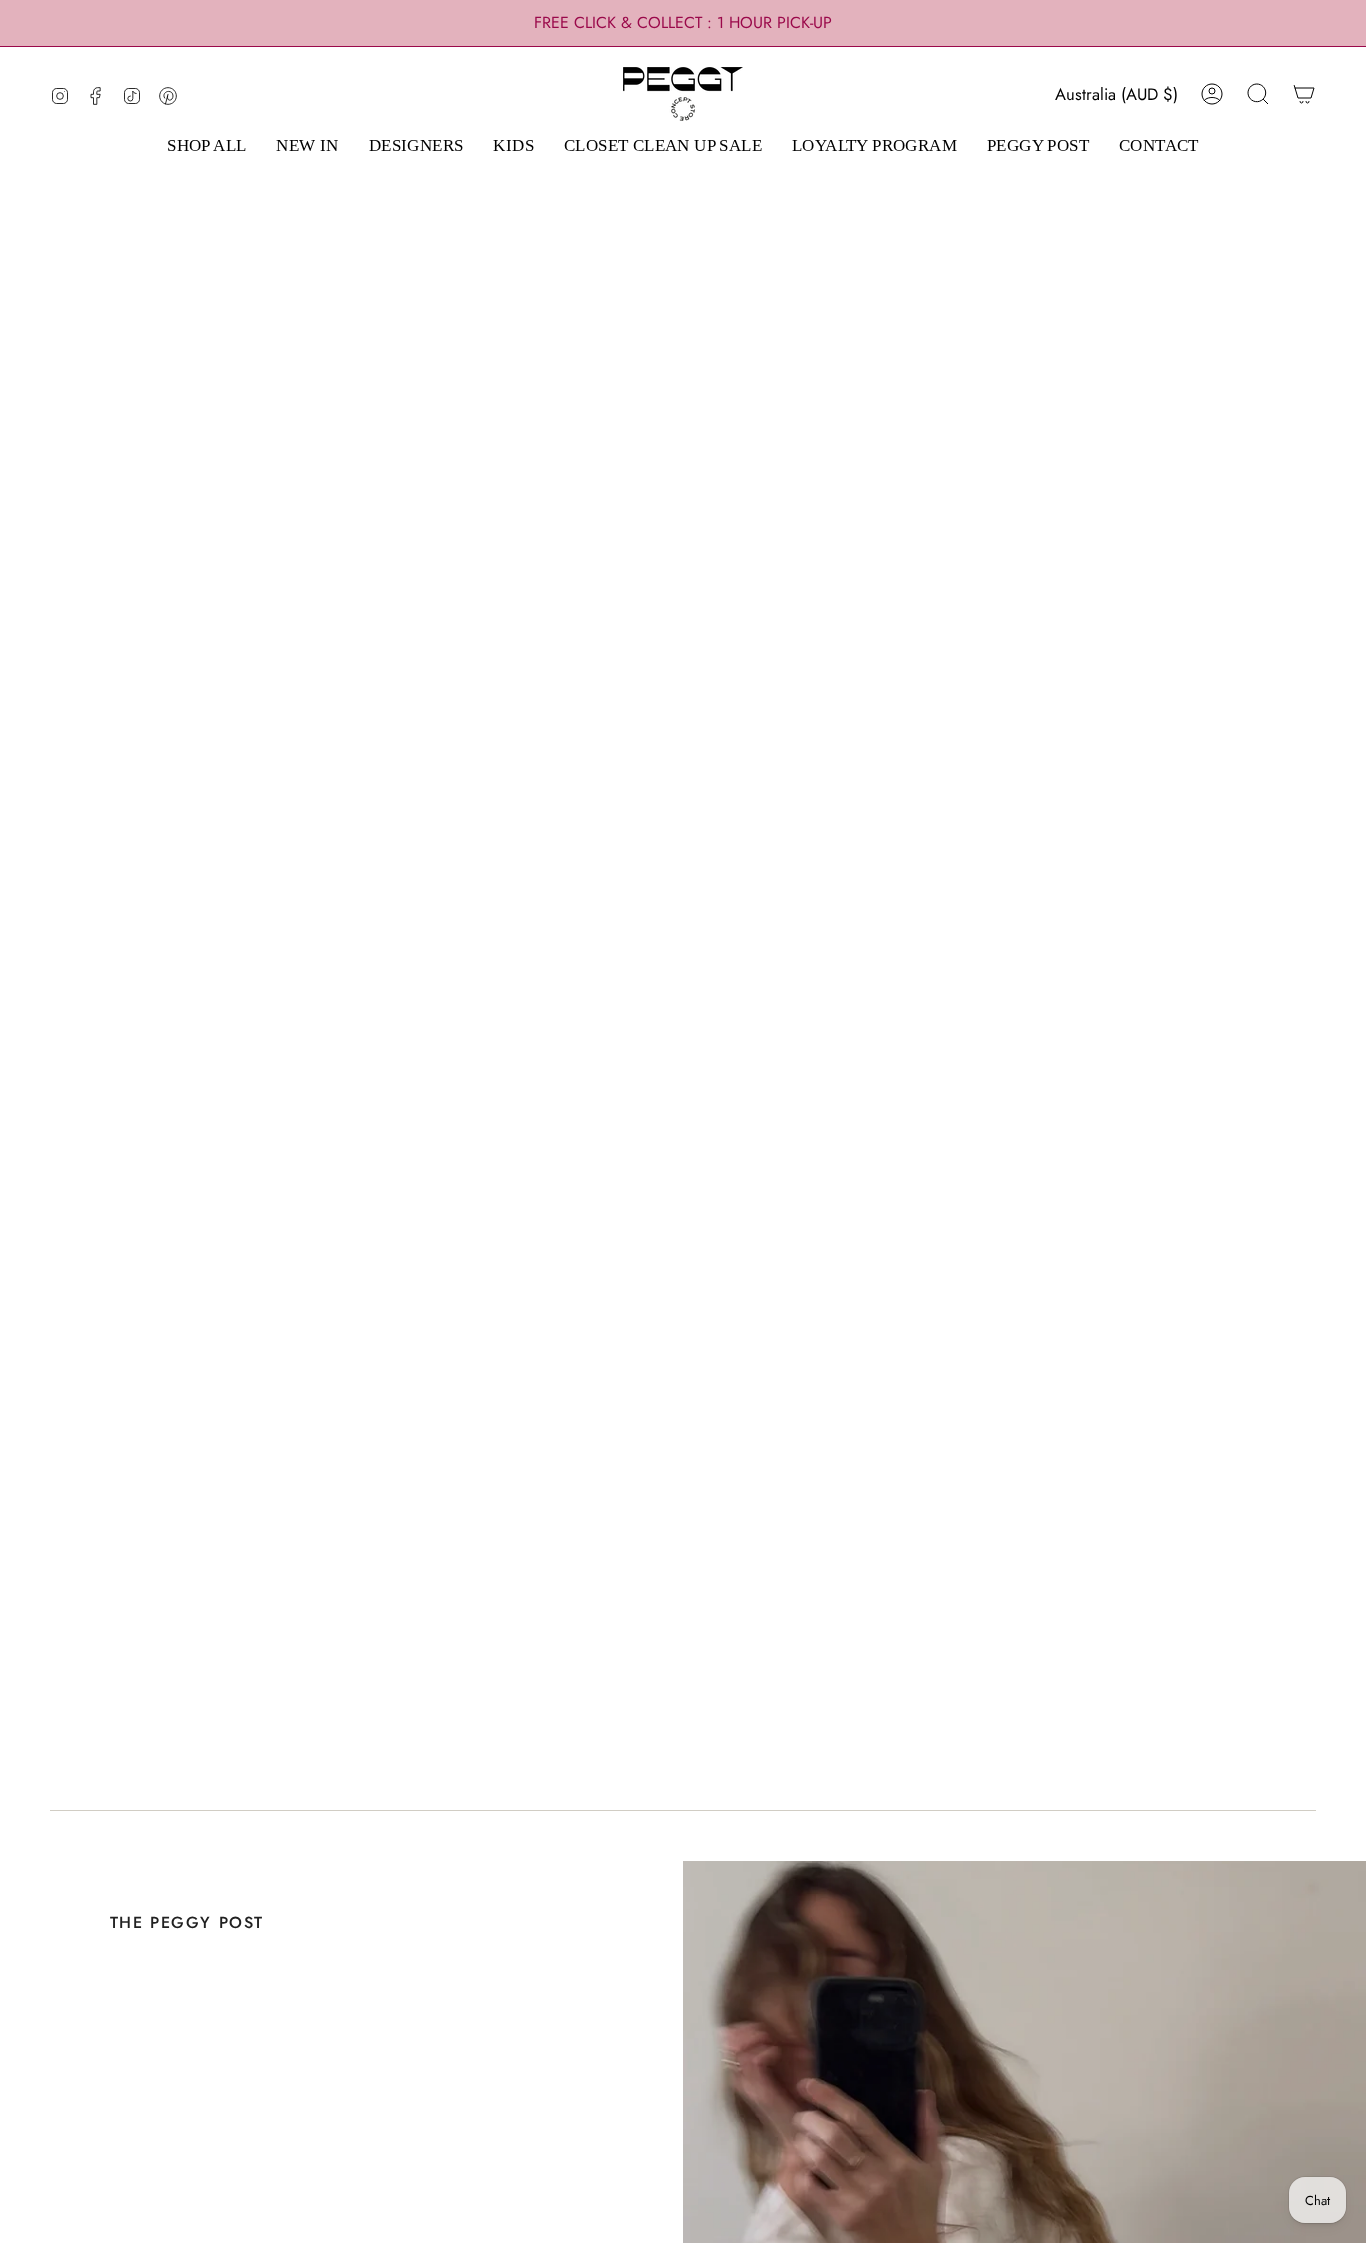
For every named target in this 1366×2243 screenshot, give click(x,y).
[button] (206, 147)
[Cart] (1304, 94)
